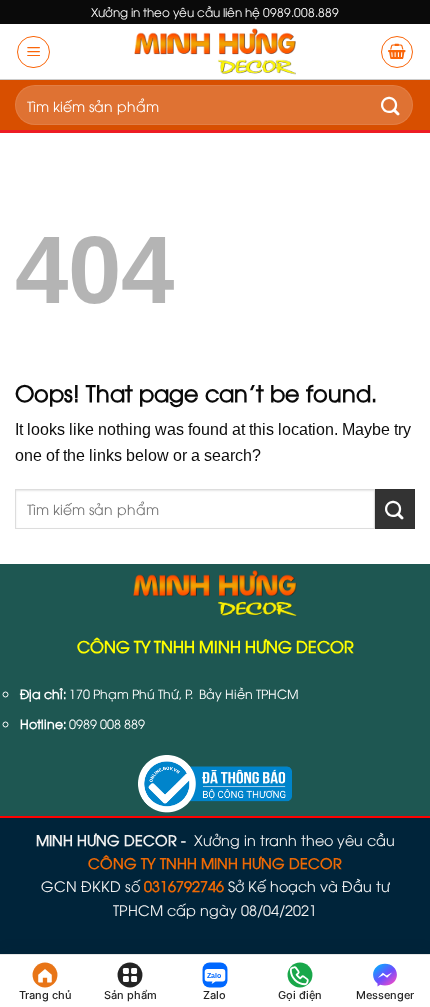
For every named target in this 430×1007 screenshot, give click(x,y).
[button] (33, 52)
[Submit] (391, 105)
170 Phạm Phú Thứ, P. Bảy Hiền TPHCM (184, 693)
